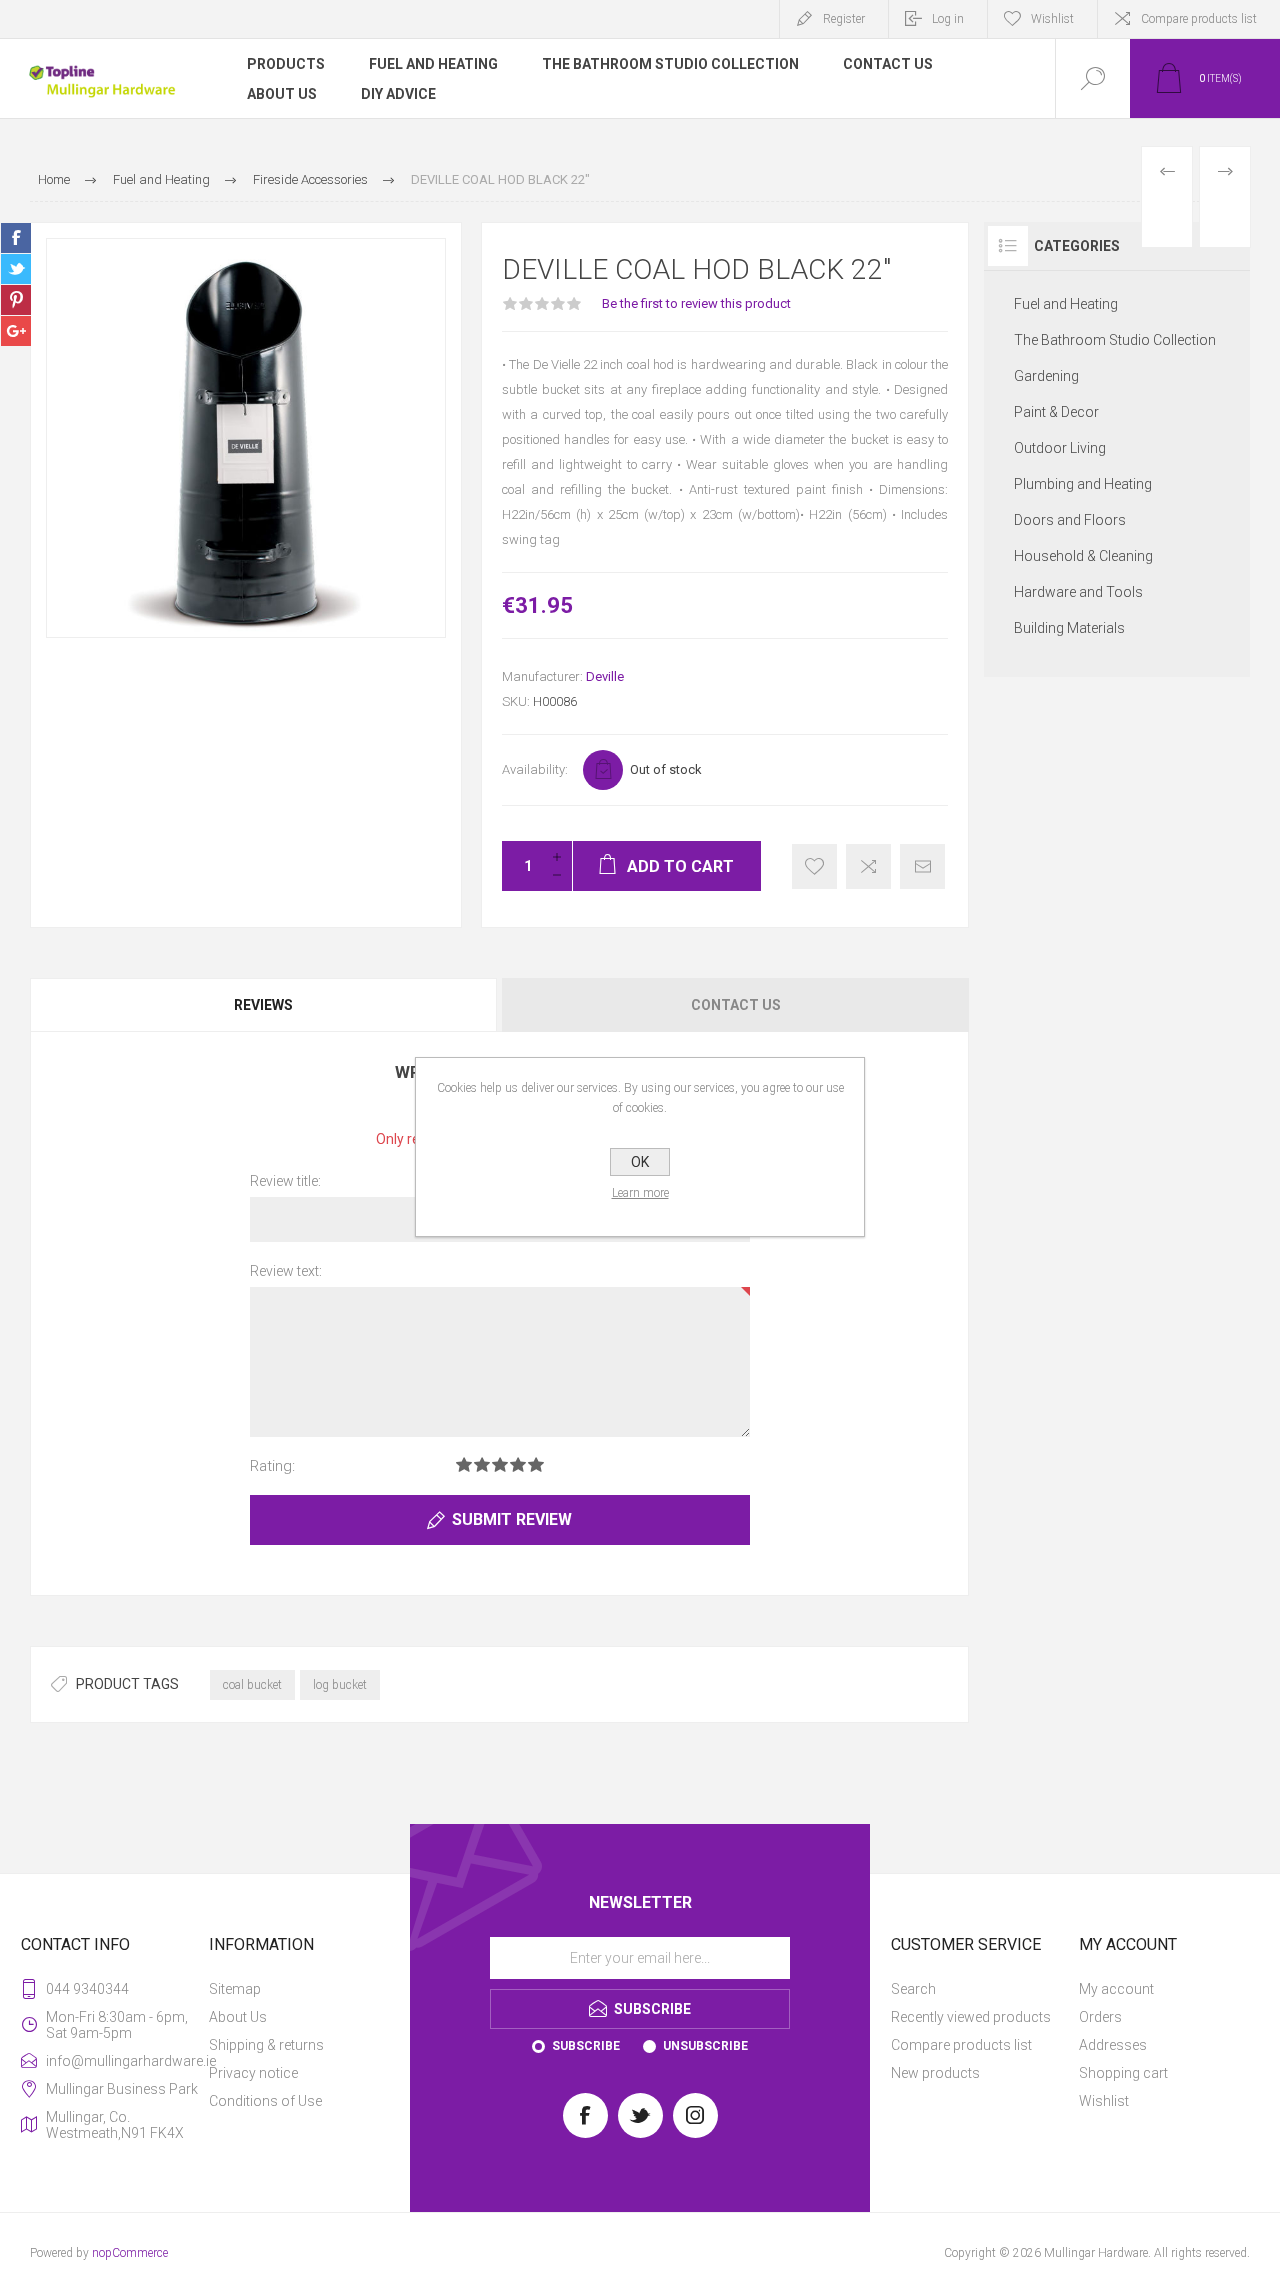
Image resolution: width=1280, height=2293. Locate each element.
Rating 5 (536, 1464)
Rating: (272, 1466)
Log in (948, 19)
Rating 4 (518, 1464)
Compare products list (1199, 19)
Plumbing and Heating (1083, 484)
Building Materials (1069, 628)
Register (844, 19)
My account (1116, 1989)
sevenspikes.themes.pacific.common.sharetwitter (16, 269)
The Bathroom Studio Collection (1115, 340)
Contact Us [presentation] (736, 1005)
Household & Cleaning (1083, 556)
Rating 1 (464, 1464)
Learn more (640, 1193)
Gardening (1046, 376)
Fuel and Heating (1066, 304)
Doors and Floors (1070, 520)
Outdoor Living (1060, 448)
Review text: (286, 1271)
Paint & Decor (1056, 412)
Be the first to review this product (696, 303)
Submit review (512, 1519)
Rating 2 (482, 1464)
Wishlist (1104, 2101)
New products (935, 2073)
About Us (238, 2017)
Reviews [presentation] (263, 1005)
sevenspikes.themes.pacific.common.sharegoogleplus (16, 331)
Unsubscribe (705, 2046)
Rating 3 (500, 1464)
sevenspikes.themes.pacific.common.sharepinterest (16, 300)
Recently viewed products (971, 2017)
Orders (1100, 2017)
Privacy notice (253, 2073)
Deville (605, 676)
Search (913, 1989)
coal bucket (252, 1685)
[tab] (265, 1005)
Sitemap (235, 1989)
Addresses (1113, 2045)
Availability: (535, 769)
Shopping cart (1123, 2073)
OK (640, 1162)
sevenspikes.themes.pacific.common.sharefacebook (16, 238)
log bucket (340, 1685)
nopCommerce (130, 2253)
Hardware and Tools (1078, 592)
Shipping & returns (266, 2045)
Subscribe (586, 2046)
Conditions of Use (265, 2101)
